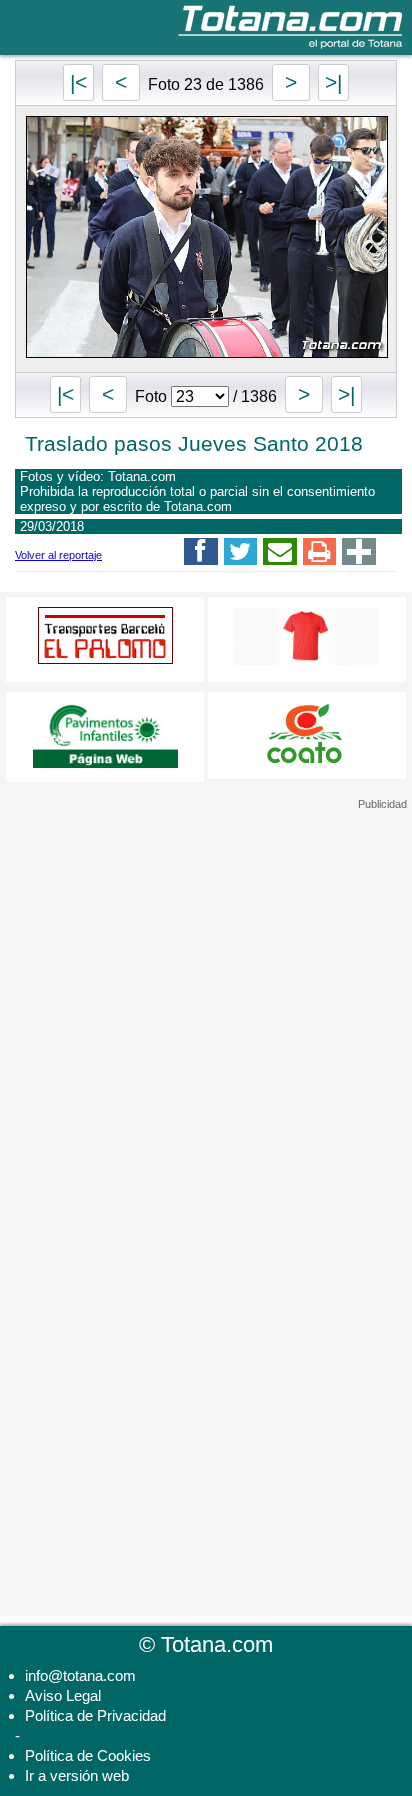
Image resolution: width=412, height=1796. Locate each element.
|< (78, 82)
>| (333, 82)
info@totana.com (80, 1675)
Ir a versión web (77, 1775)
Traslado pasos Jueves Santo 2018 (194, 443)
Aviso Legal (63, 1695)
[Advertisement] (206, 936)
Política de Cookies (88, 1755)
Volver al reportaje (58, 555)
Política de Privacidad (95, 1715)
